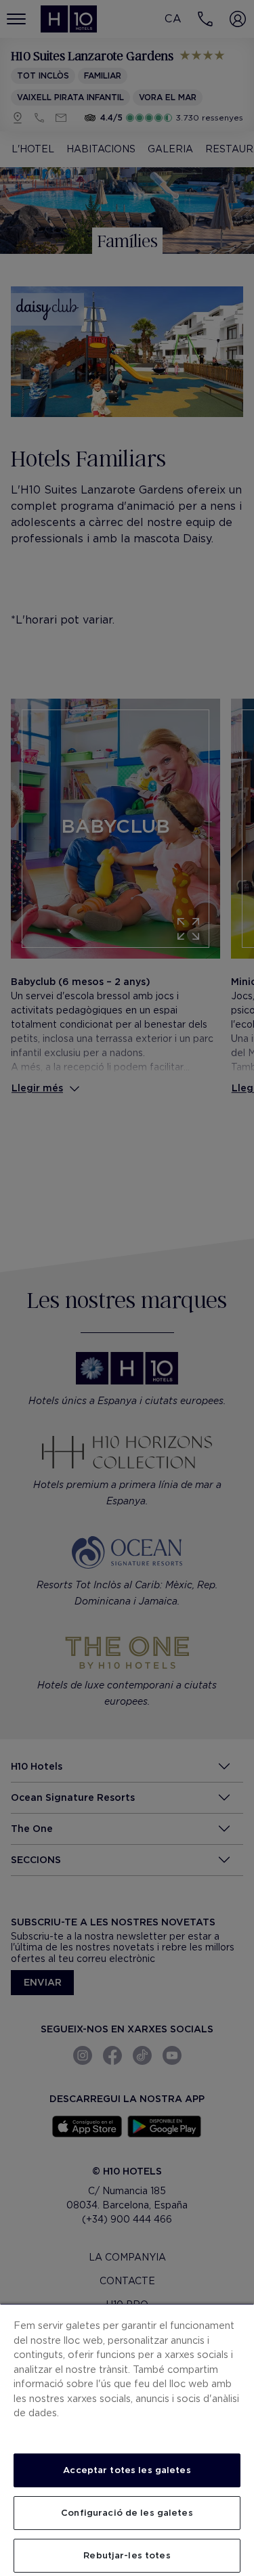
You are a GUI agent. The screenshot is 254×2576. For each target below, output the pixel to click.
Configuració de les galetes (127, 2513)
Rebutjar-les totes (127, 2555)
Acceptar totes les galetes (127, 2470)
